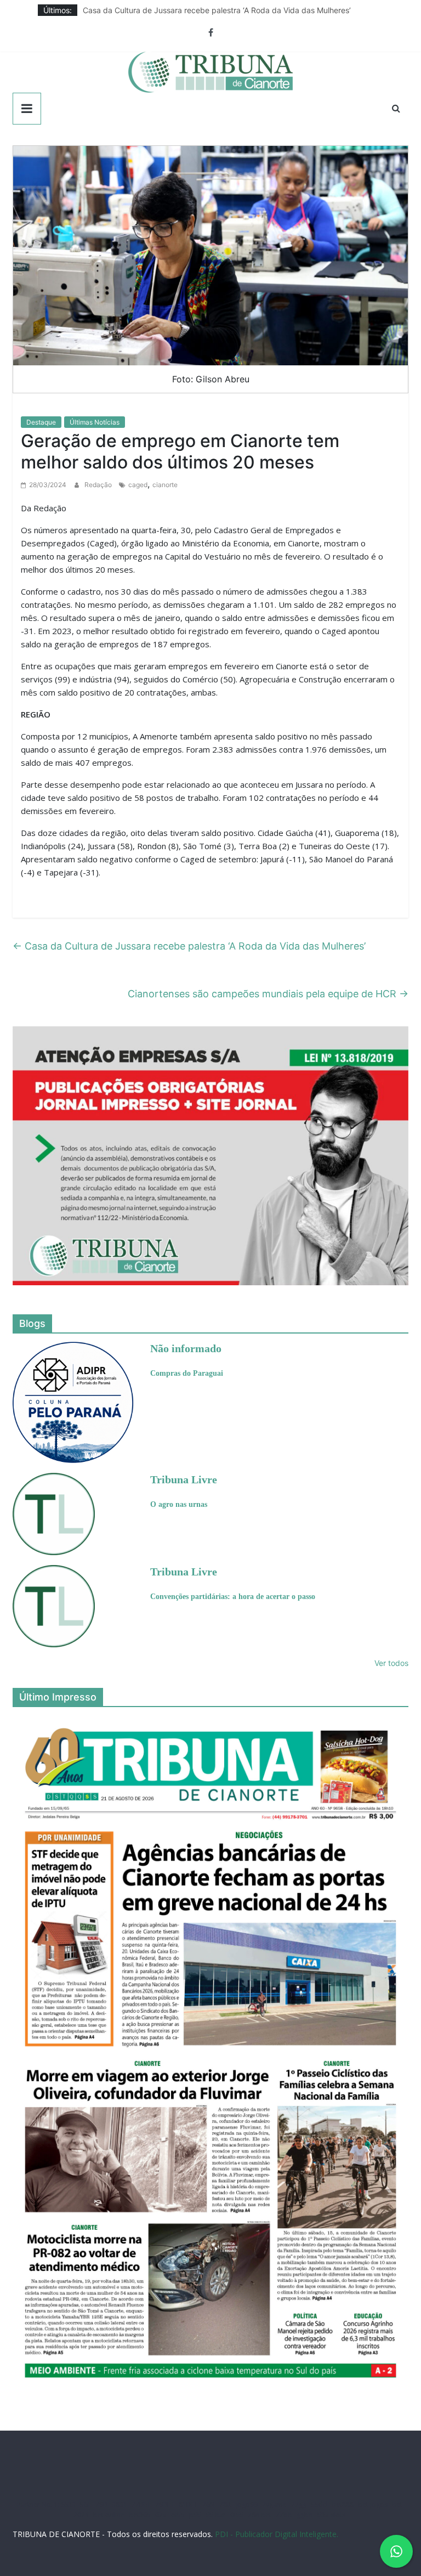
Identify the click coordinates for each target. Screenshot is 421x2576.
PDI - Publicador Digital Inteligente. (277, 2534)
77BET (141, 2504)
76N (209, 2504)
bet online (109, 2515)
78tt (225, 2504)
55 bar (216, 2515)
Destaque (41, 422)
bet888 (343, 2504)
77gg (299, 2504)
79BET (165, 2504)
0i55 (237, 2515)
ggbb (305, 2515)
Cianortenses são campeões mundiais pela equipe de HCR (268, 994)
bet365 (140, 2515)
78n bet (260, 2515)
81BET (188, 2504)
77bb (284, 2515)
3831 (120, 2504)
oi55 (178, 2515)
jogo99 (247, 2504)
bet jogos (373, 2504)
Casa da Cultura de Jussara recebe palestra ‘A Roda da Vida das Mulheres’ (217, 10)
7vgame (274, 2504)
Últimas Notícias (95, 422)
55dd (319, 2504)
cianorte (165, 485)
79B (101, 2504)
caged (138, 485)
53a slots (331, 2515)
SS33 (69, 2504)
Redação (99, 485)
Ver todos (391, 1663)
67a (161, 2515)
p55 (195, 2515)
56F (86, 2504)
